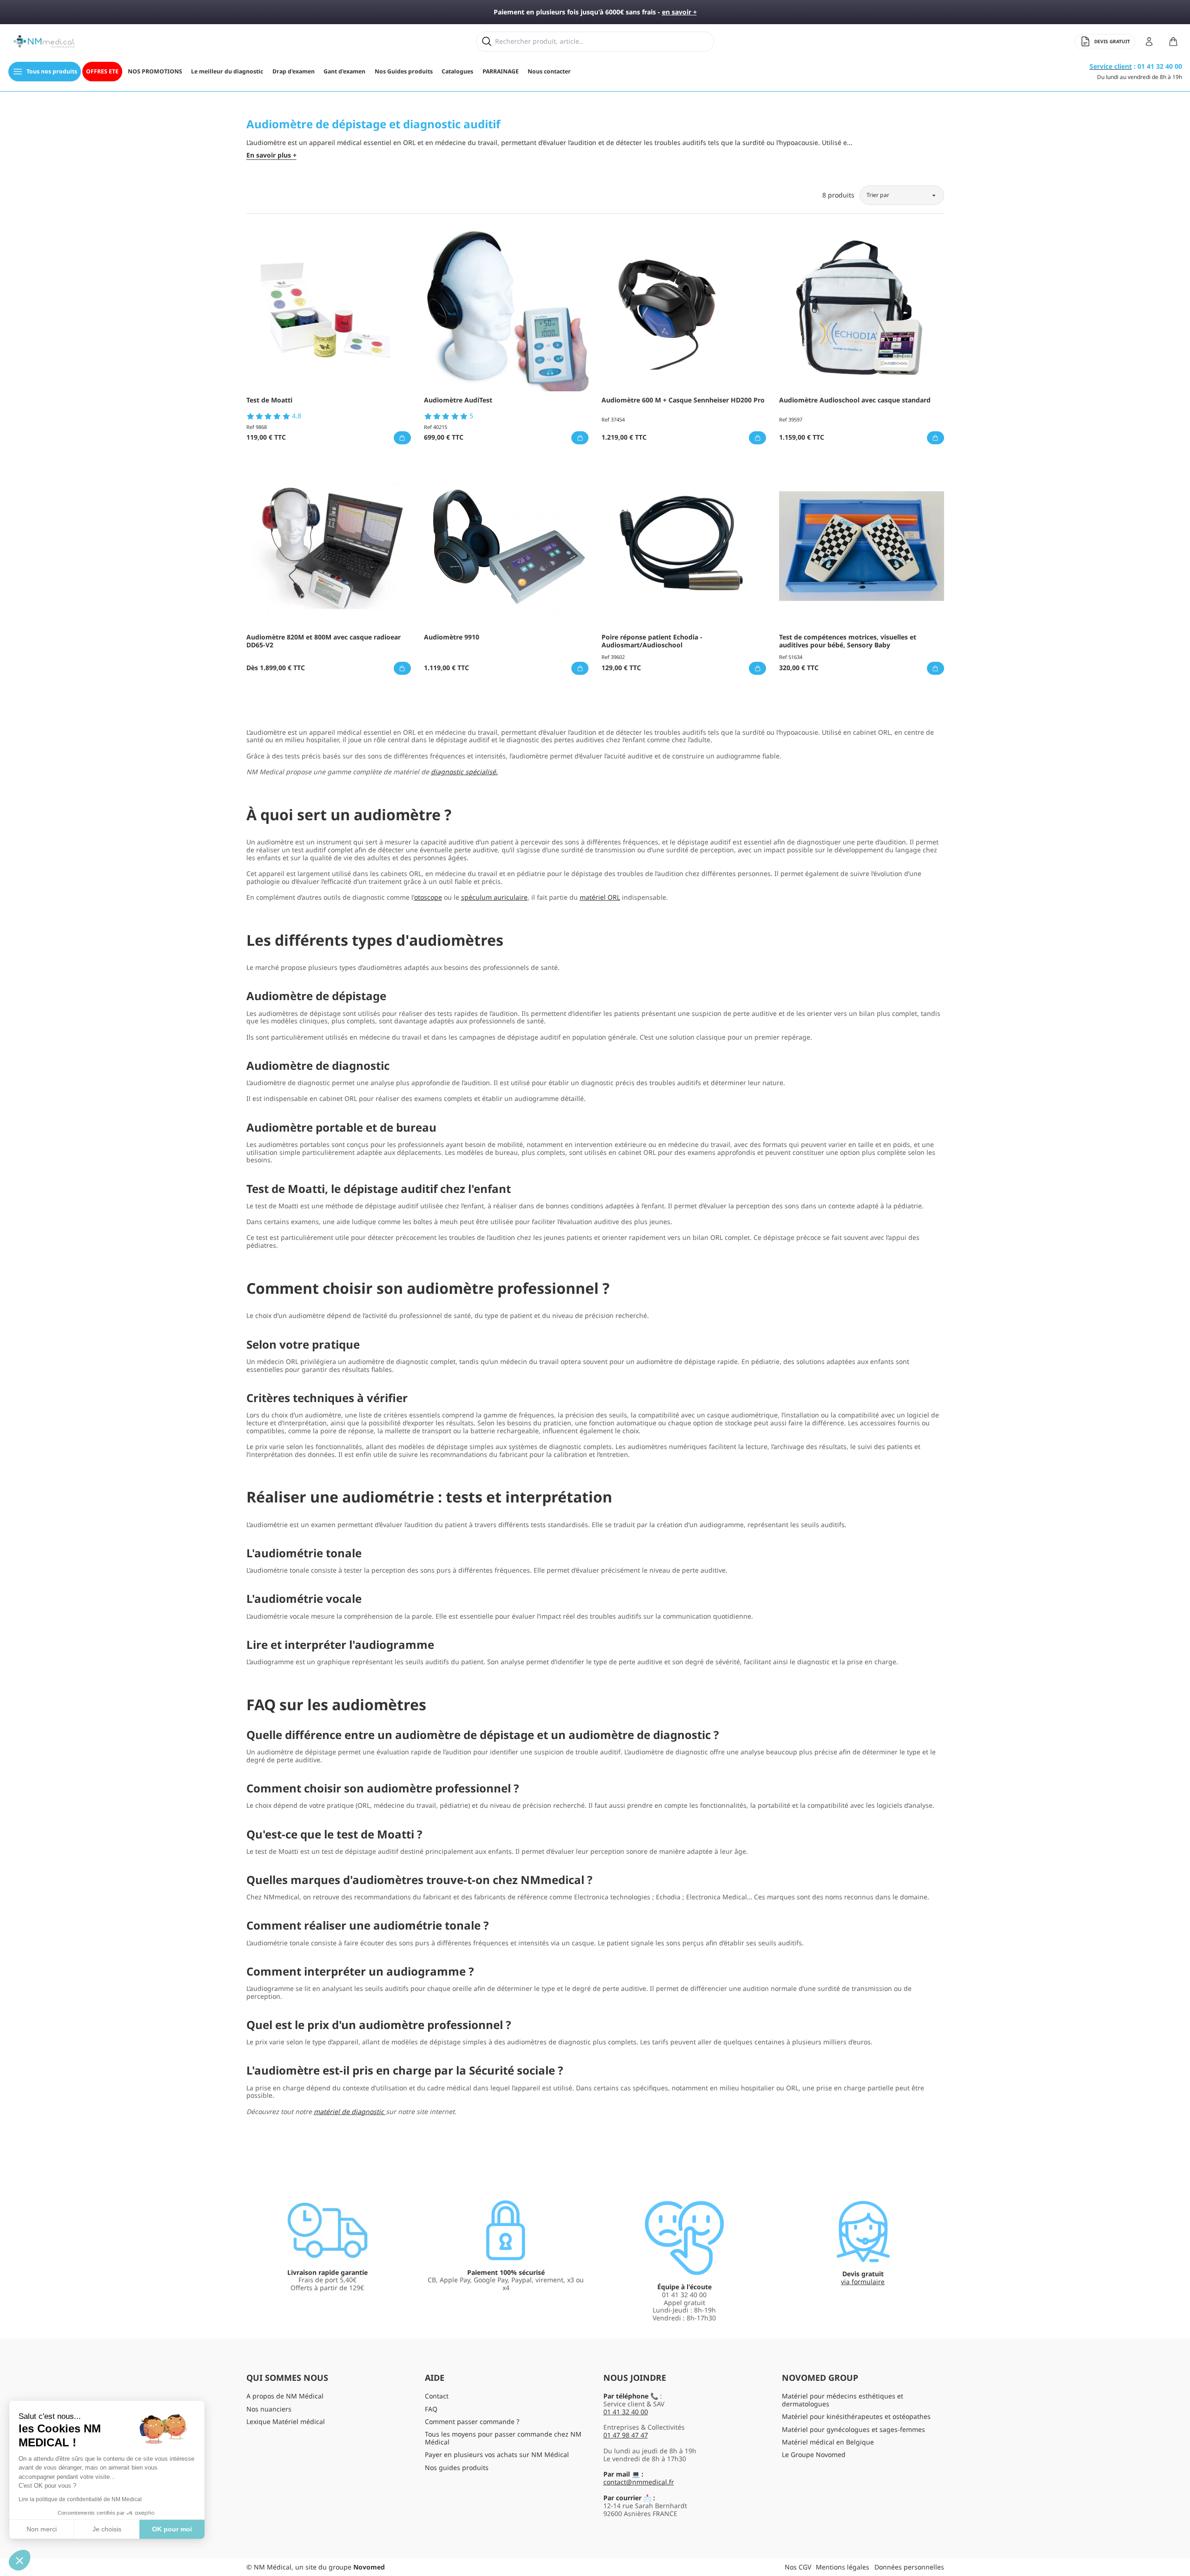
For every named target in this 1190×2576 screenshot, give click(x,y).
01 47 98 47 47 (626, 2435)
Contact (437, 2396)
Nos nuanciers (269, 2409)
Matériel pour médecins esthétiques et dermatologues (843, 2400)
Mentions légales (843, 2567)
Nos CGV (798, 2567)
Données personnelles (909, 2567)
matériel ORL (600, 897)
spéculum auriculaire (494, 897)
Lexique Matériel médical (286, 2421)
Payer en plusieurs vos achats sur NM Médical (497, 2454)
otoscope (428, 897)
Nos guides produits (457, 2467)
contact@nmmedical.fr (639, 2482)
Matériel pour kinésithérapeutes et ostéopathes (856, 2416)
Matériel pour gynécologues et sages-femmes (853, 2429)
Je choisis (107, 2529)
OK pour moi (172, 2529)
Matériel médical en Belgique (828, 2442)
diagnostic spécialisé (463, 772)
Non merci (42, 2529)
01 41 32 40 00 (626, 2412)
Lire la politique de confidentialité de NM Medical (80, 2499)
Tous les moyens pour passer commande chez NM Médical (503, 2438)
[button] (20, 2560)
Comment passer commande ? (472, 2421)
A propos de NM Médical (285, 2396)
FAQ (431, 2409)
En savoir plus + (271, 155)
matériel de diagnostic (349, 2112)
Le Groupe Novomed (814, 2454)
